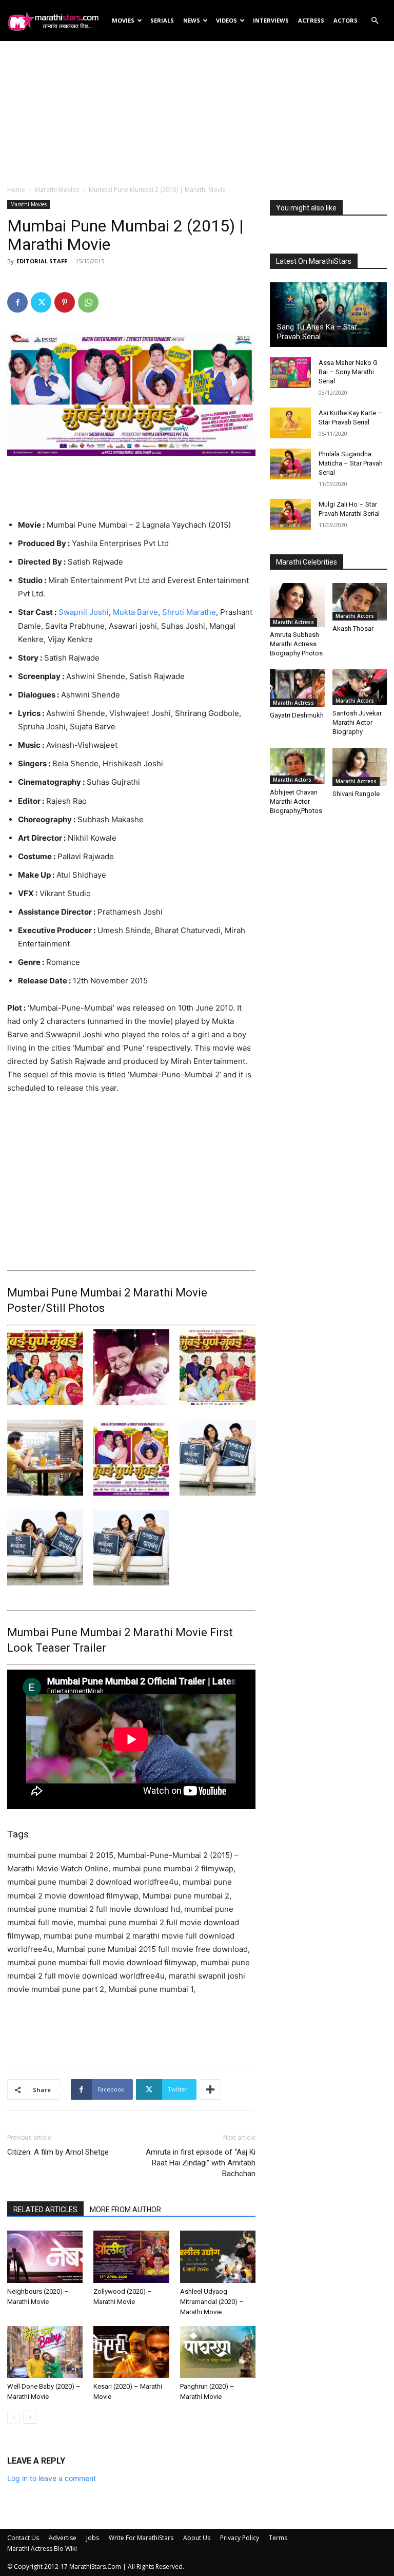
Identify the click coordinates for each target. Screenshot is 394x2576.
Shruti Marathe (189, 612)
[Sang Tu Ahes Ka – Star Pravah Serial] (328, 315)
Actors (346, 20)
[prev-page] (14, 2417)
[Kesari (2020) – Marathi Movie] (131, 2352)
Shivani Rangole (356, 794)
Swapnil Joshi (84, 612)
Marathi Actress (293, 622)
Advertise (63, 2538)
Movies (123, 20)
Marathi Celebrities (307, 562)
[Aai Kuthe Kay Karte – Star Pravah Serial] (290, 423)
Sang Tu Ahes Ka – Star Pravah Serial (317, 332)
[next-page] (30, 2417)
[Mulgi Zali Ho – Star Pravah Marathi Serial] (290, 514)
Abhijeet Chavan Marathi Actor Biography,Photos (296, 801)
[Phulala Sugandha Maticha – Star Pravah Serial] (290, 464)
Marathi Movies (57, 190)
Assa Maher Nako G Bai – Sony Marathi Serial (348, 372)
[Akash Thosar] (360, 602)
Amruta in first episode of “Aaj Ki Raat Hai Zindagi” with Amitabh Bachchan (201, 2163)
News (192, 20)
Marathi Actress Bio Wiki (42, 2549)
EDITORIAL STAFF (42, 261)
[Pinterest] (65, 302)
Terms (278, 2538)
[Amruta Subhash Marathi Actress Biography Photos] (297, 605)
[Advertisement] (197, 112)
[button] (375, 21)
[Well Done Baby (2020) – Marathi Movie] (45, 2352)
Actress (311, 20)
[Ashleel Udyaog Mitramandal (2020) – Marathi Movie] (218, 2257)
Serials (162, 20)
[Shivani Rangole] (360, 767)
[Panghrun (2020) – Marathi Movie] (218, 2352)
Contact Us (23, 2538)
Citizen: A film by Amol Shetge (58, 2152)
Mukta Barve (135, 612)
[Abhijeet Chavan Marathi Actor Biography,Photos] (297, 766)
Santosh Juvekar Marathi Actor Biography (357, 722)
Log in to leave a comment (52, 2478)
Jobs (93, 2538)
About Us (197, 2538)
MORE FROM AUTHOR (125, 2210)
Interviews (271, 20)
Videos (226, 20)
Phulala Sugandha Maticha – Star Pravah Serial (351, 463)
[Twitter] (41, 302)
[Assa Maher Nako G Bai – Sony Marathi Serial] (290, 373)
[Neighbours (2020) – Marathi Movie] (45, 2257)
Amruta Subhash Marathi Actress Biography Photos (296, 644)
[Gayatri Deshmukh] (297, 688)
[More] (210, 2089)
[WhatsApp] (88, 302)
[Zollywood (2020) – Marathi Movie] (131, 2257)
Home (16, 190)
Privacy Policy (240, 2538)
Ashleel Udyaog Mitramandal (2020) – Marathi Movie (212, 2302)
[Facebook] (17, 302)
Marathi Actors (355, 616)
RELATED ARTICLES (45, 2210)
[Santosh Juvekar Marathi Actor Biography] (360, 687)
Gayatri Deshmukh (297, 715)
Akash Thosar (353, 628)
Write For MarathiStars (141, 2538)
